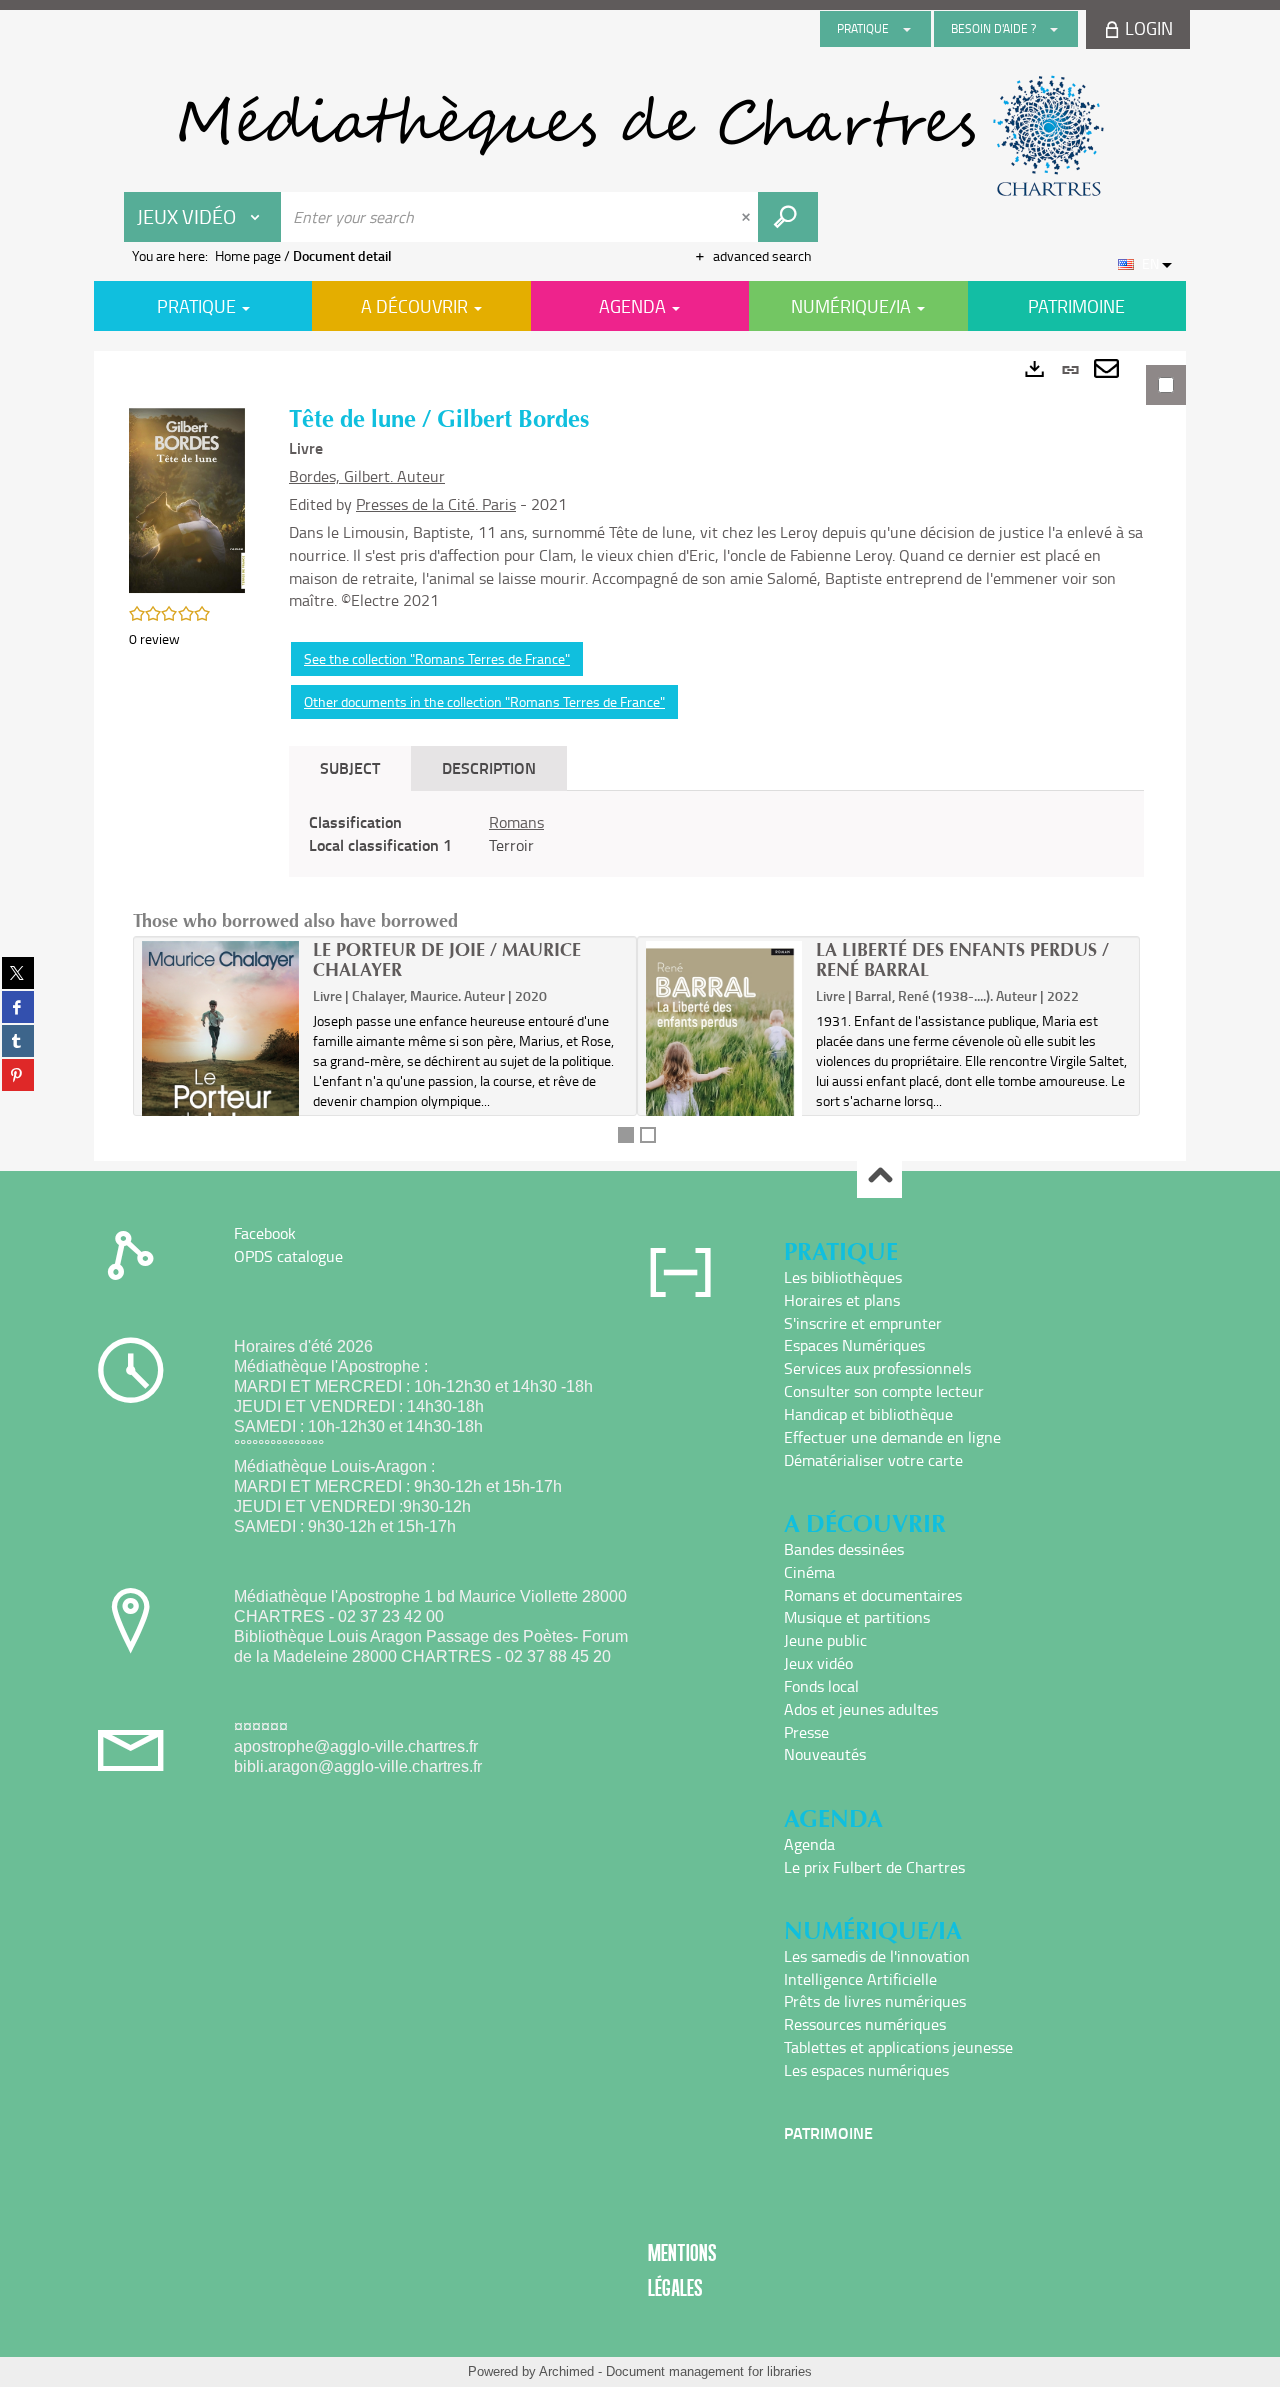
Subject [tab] (350, 767)
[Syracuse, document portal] (640, 136)
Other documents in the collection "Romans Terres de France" (484, 701)
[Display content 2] (648, 1135)
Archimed (566, 2371)
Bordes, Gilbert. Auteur (367, 476)
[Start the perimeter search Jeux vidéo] (788, 217)
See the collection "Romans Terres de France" (437, 658)
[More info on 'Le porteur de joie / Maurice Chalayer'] (220, 1058)
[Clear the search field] (748, 217)
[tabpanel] (640, 756)
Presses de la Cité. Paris (436, 504)
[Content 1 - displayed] (626, 1135)
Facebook (265, 1233)
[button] (189, 498)
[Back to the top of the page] (879, 1176)
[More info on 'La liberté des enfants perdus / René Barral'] (724, 1061)
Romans (516, 822)
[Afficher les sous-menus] (907, 29)
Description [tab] (489, 767)
